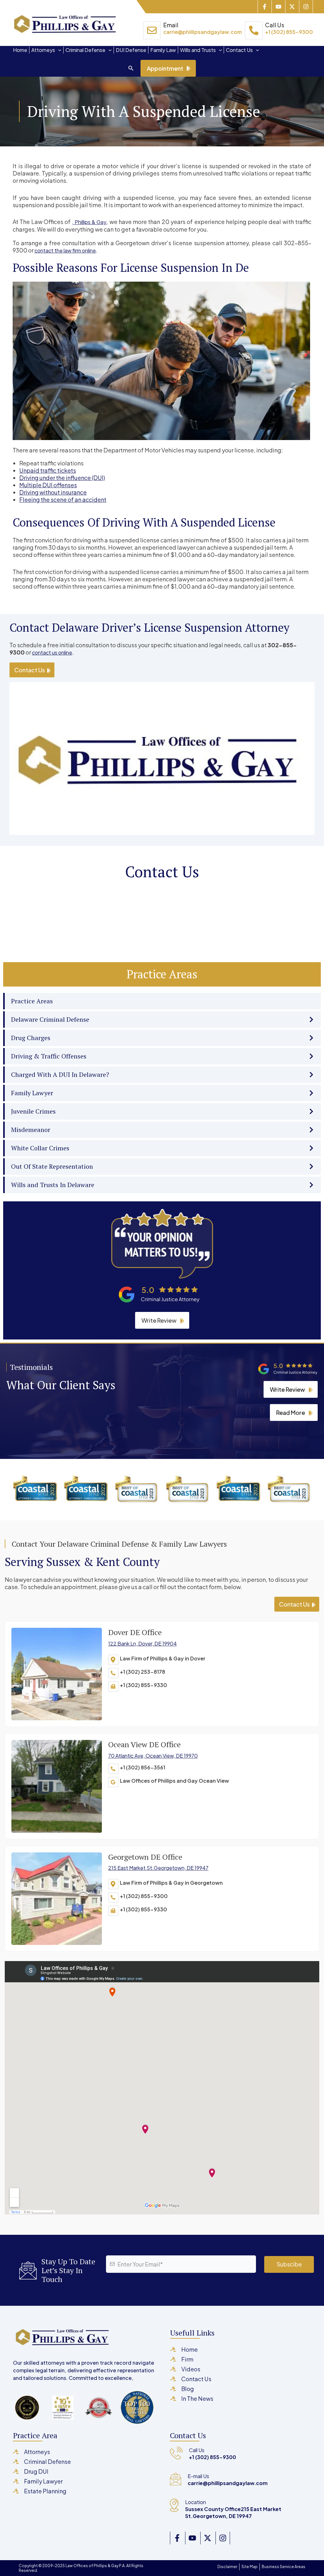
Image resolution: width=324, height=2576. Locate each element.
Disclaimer (227, 2567)
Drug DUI (36, 2471)
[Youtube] (276, 7)
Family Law (163, 50)
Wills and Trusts (198, 50)
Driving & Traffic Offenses (49, 1056)
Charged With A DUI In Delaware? (60, 1074)
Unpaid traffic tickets (48, 470)
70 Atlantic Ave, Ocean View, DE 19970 (153, 1756)
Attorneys (43, 50)
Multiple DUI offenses (48, 485)
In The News (197, 2398)
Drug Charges (31, 1038)
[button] (58, 50)
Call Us (289, 28)
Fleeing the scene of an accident (63, 499)
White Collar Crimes (40, 1148)
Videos (191, 2369)
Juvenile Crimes (33, 1111)
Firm (187, 2359)
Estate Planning (45, 2491)
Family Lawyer (32, 1093)
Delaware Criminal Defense (50, 1019)
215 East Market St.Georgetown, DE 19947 (158, 1868)
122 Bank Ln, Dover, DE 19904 (143, 1643)
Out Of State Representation (52, 1166)
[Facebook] (262, 7)
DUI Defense (131, 50)
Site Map (249, 2567)
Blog (188, 2389)
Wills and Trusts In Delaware (53, 1185)
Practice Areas (32, 1001)
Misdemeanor (31, 1130)
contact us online (52, 652)
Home (20, 50)
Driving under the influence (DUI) (62, 478)
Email (202, 28)
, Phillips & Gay (89, 222)
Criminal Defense (85, 50)
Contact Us (239, 50)
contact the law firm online (65, 250)
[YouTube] (191, 2538)
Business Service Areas (283, 2567)
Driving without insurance (53, 492)
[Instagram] (306, 7)
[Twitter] (290, 7)
